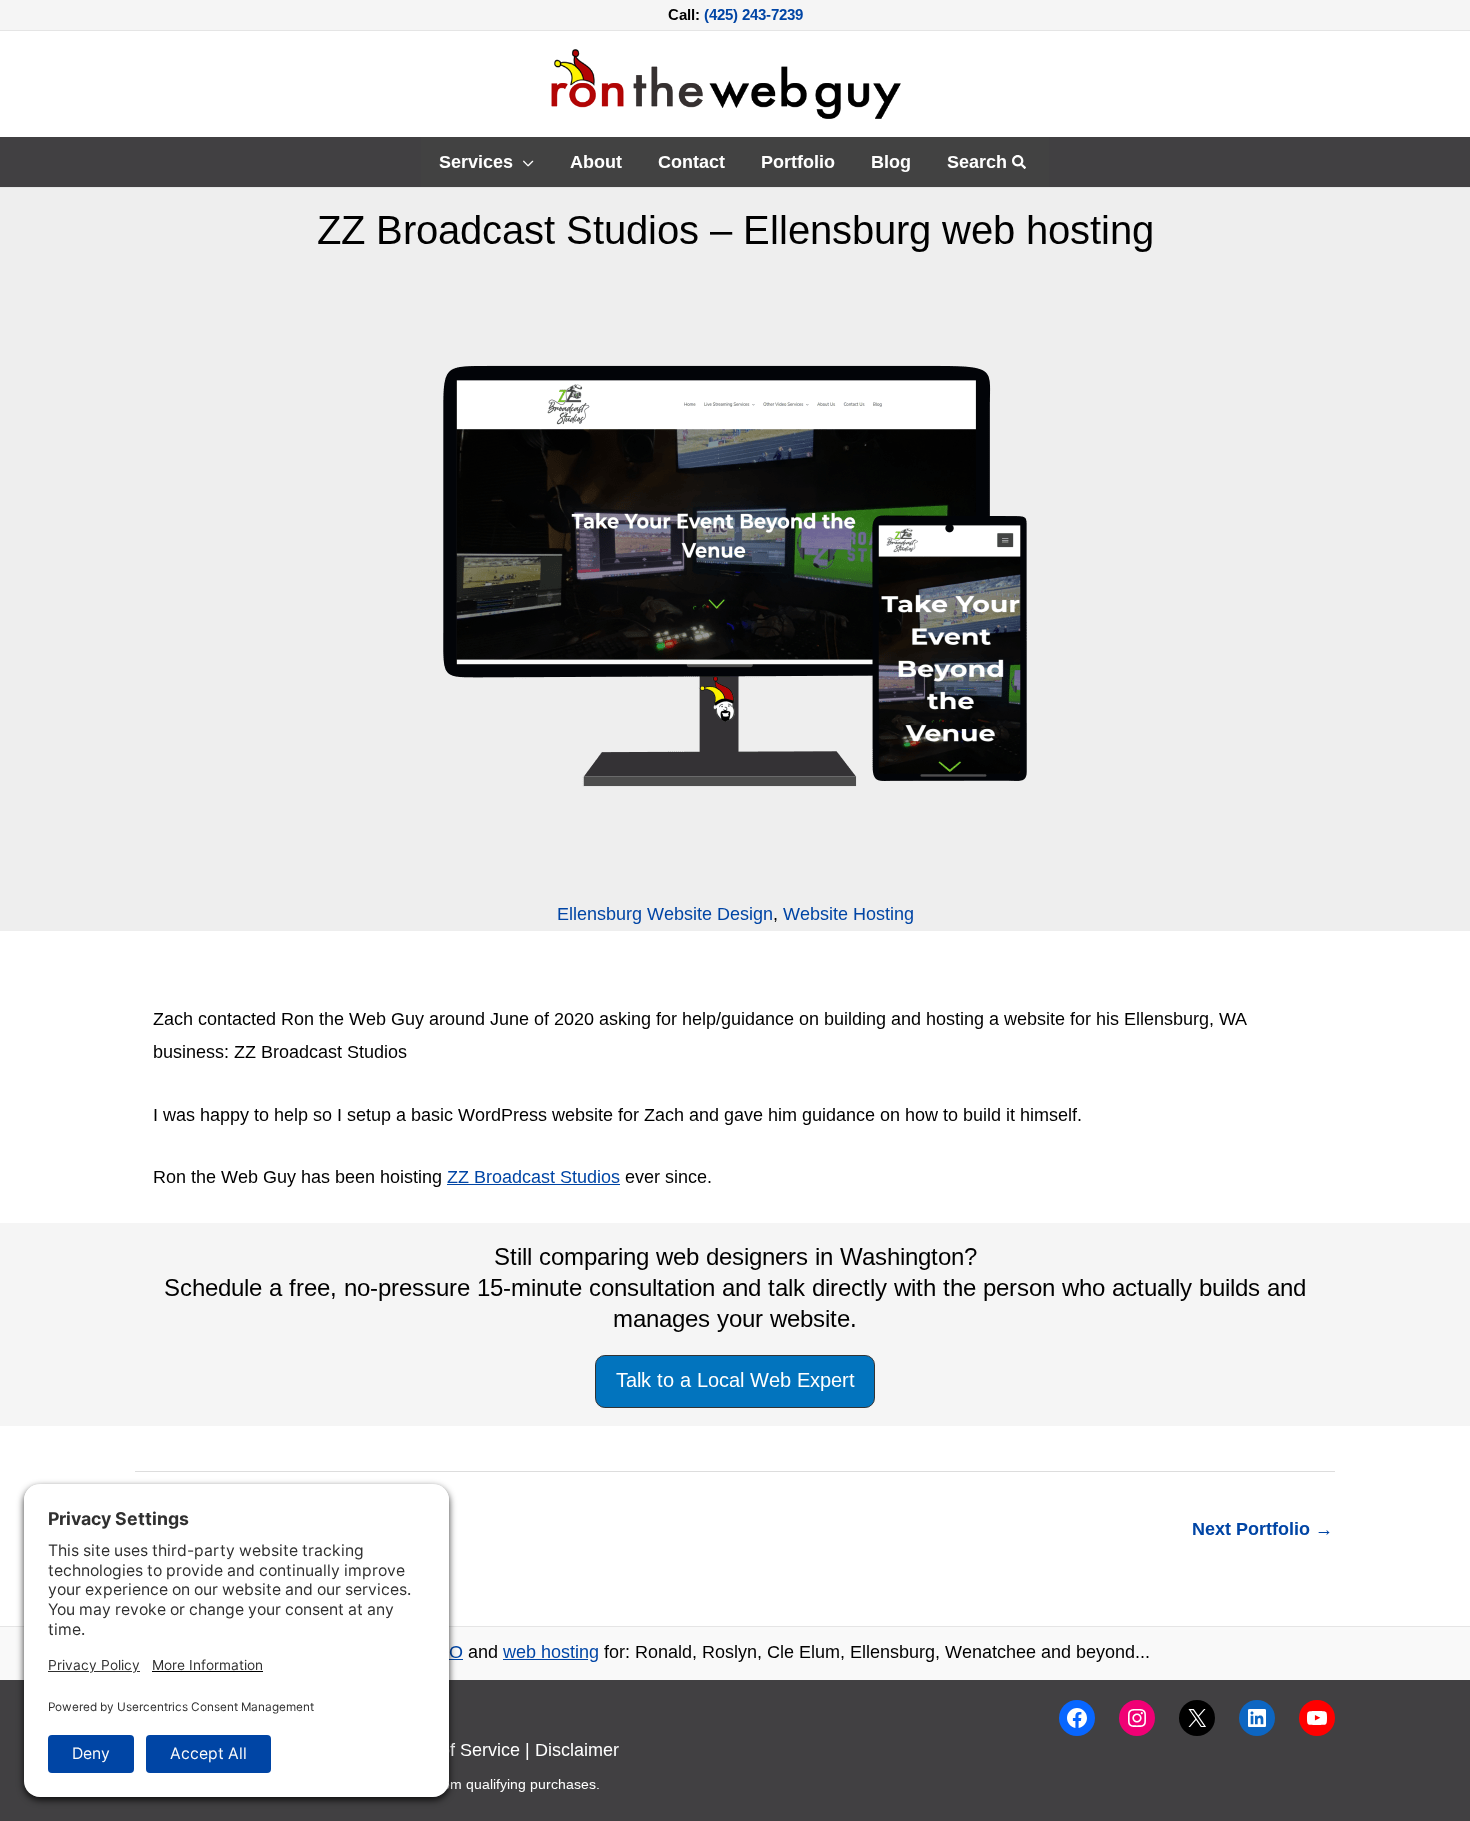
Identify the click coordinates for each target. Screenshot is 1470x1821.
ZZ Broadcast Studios (533, 1177)
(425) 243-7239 (753, 14)
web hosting (551, 1652)
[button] (523, 162)
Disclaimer (577, 1750)
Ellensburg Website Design (665, 914)
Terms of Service (453, 1750)
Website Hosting (848, 914)
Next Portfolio (1262, 1529)
